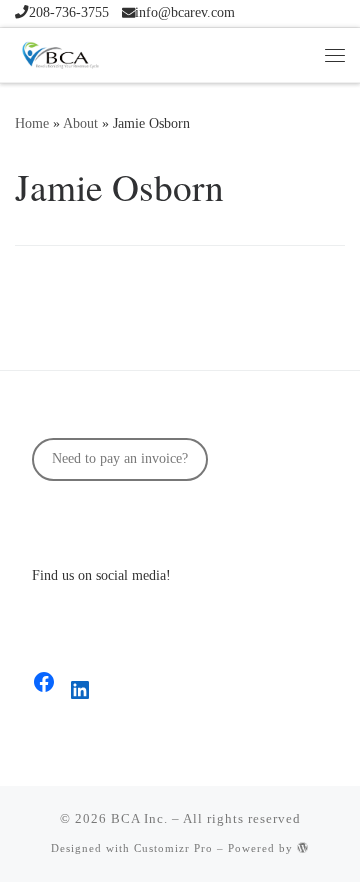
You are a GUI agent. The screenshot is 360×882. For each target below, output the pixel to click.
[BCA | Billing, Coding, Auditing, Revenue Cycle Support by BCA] (60, 52)
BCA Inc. (139, 818)
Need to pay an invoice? (120, 458)
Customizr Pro (173, 848)
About (80, 123)
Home (32, 123)
